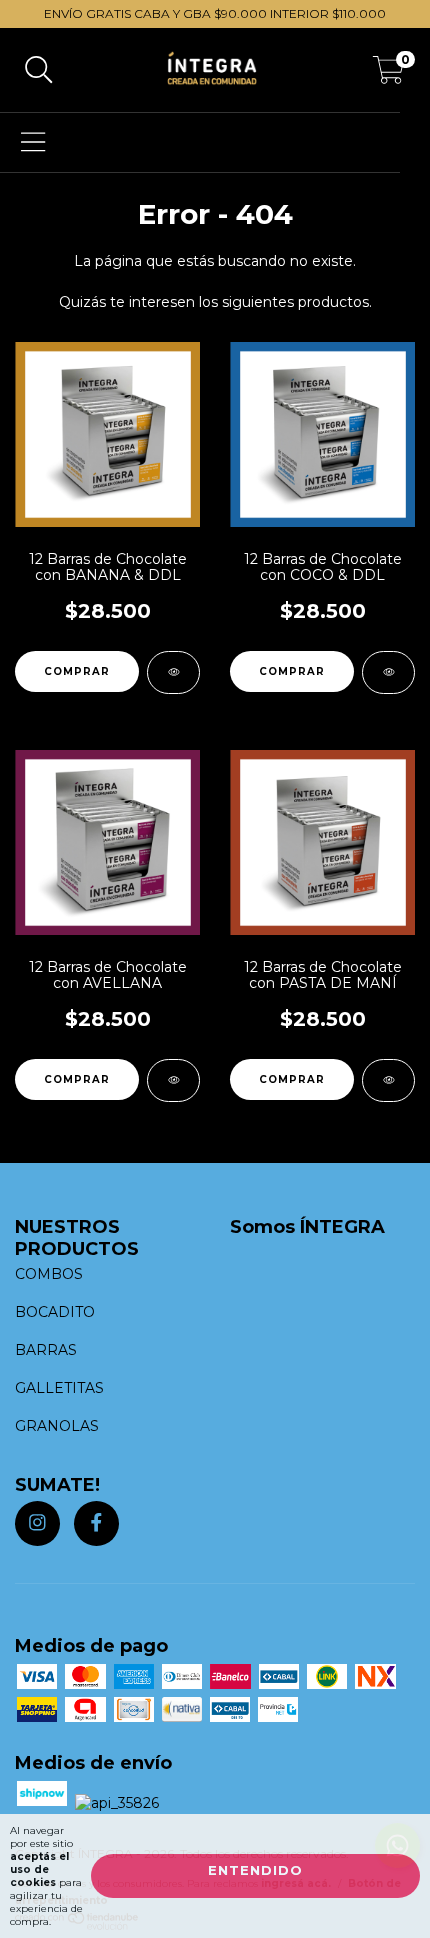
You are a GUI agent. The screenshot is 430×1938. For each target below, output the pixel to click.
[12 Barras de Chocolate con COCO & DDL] (388, 672)
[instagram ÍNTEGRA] (37, 1523)
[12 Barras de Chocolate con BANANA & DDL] (173, 672)
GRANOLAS (57, 1426)
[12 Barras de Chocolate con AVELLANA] (173, 1080)
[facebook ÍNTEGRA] (96, 1523)
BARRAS (46, 1350)
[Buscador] (39, 70)
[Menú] (33, 142)
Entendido (255, 1870)
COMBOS (49, 1274)
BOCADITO (55, 1312)
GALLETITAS (59, 1388)
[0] (388, 75)
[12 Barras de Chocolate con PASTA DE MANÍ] (388, 1080)
